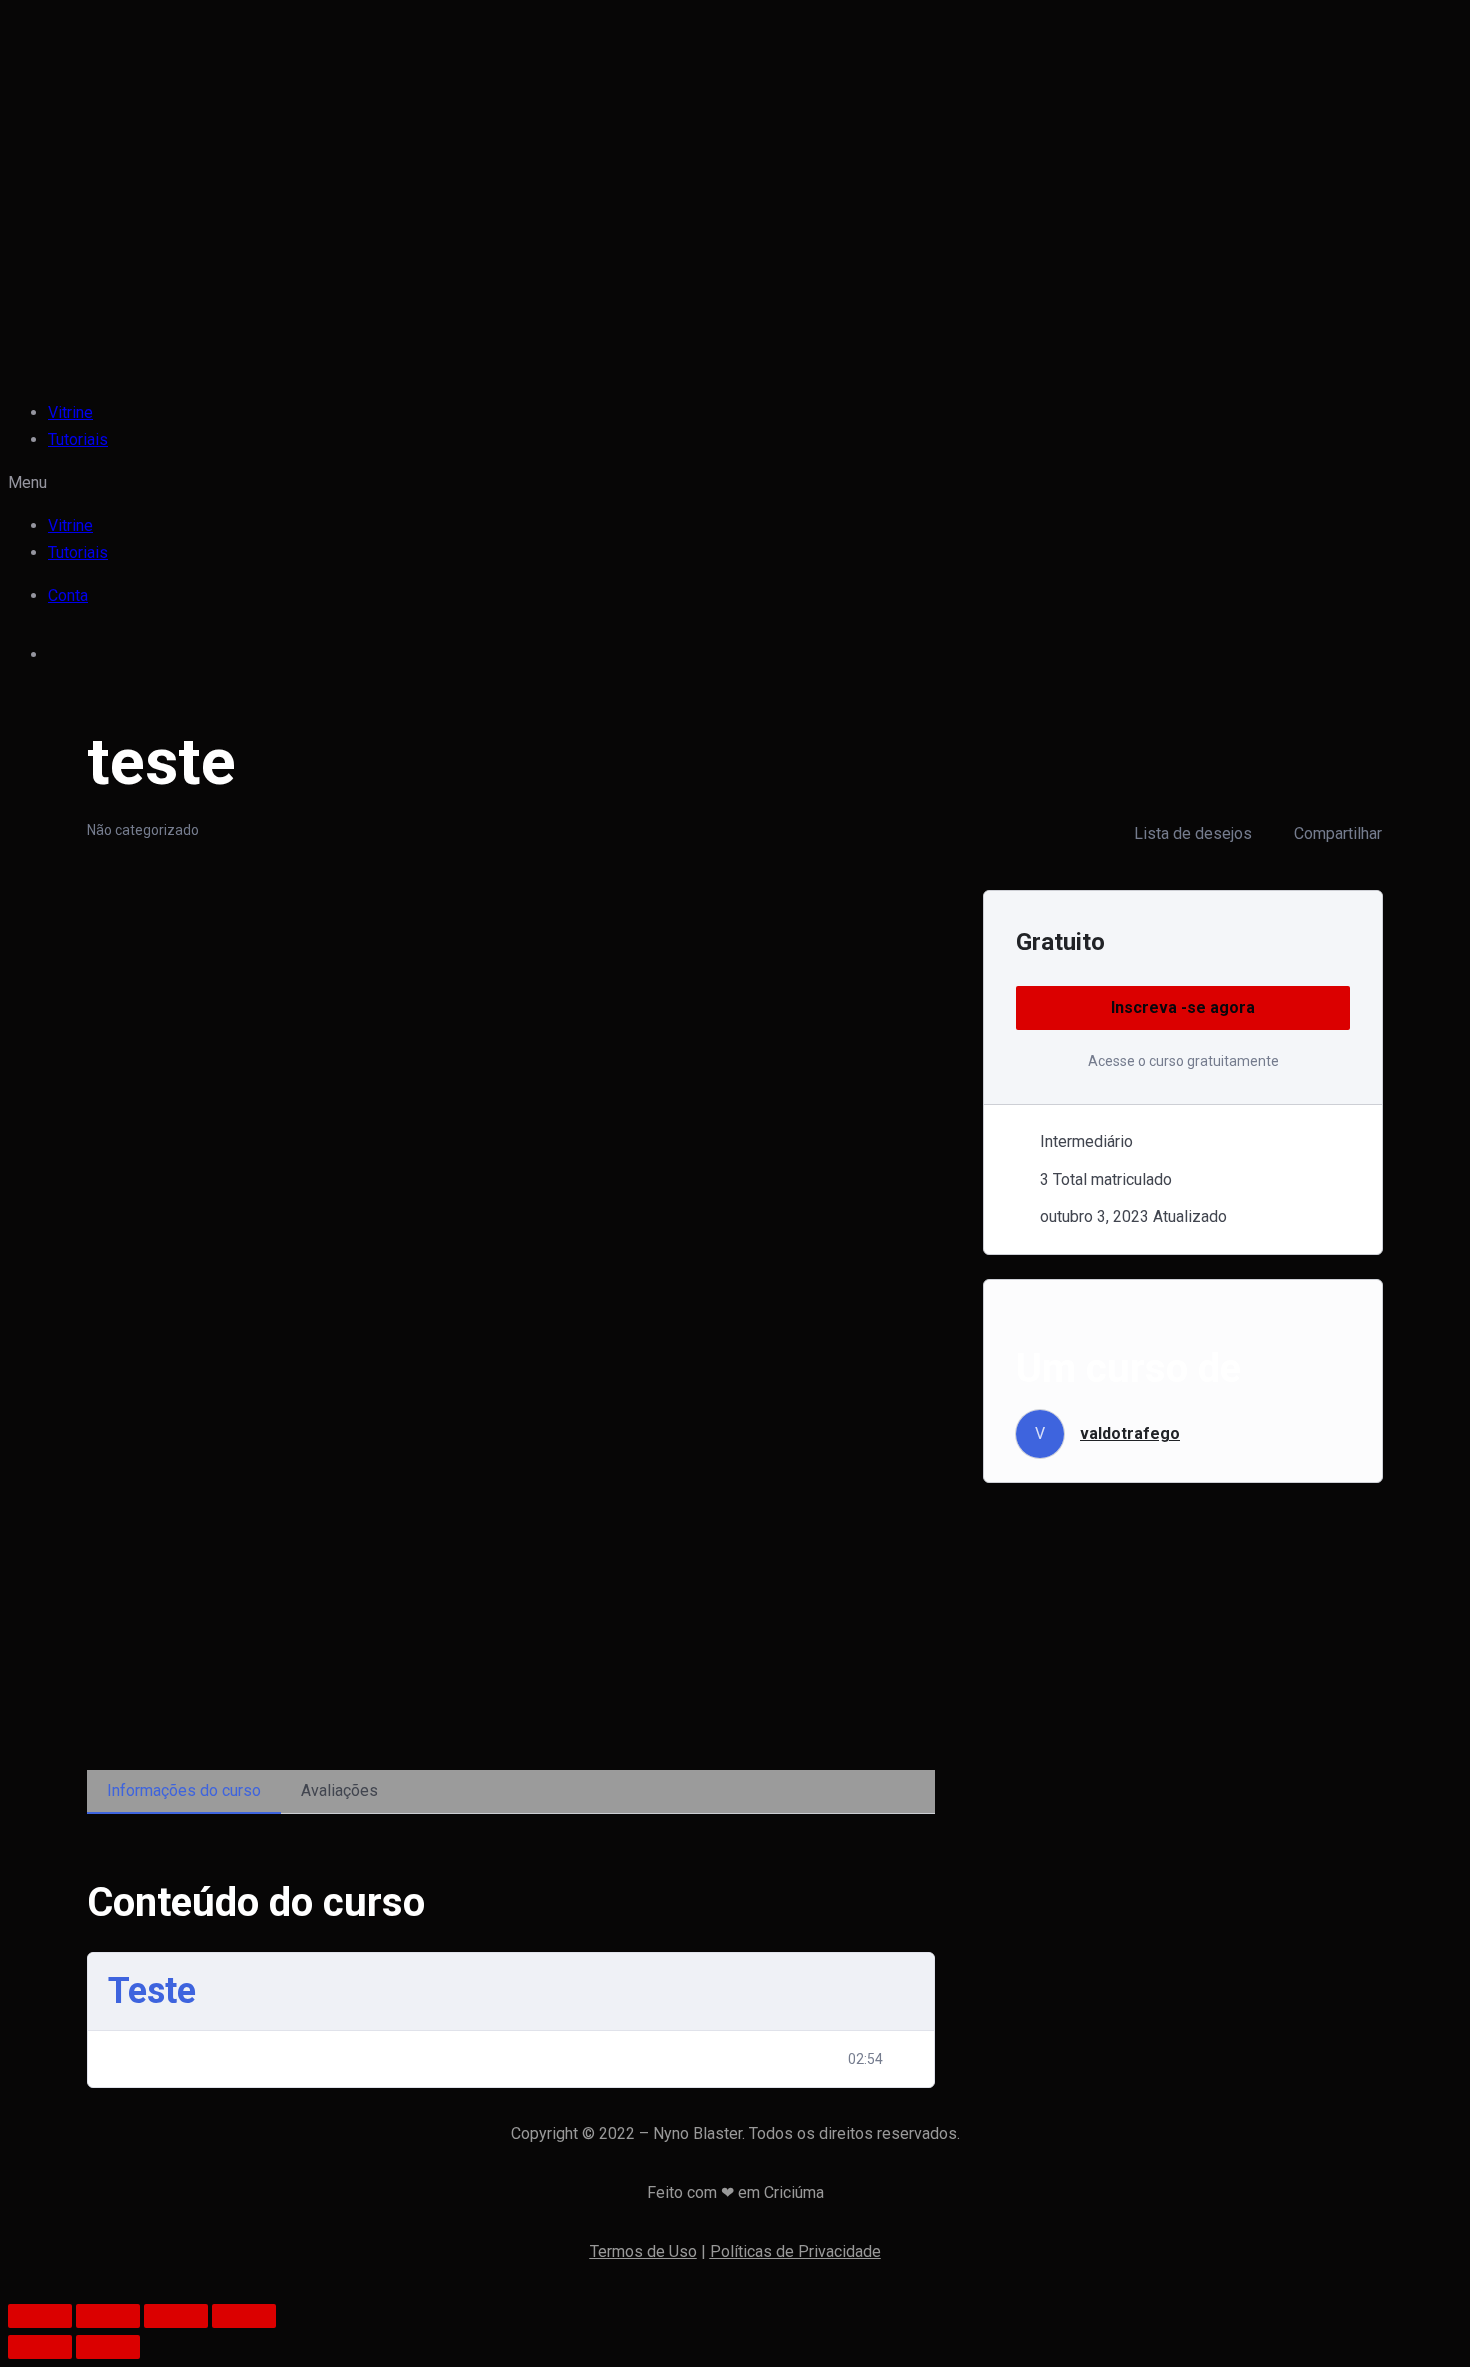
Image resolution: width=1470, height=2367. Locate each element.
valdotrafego (1130, 1433)
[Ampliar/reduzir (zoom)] (244, 2316)
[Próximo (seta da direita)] (108, 2347)
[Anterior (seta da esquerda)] (40, 2347)
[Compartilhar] (108, 2316)
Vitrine (70, 412)
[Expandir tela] (176, 2316)
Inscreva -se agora (1183, 1007)
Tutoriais (78, 439)
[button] (593, 482)
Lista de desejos (1193, 833)
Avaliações (339, 1790)
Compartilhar (1338, 833)
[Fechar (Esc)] (40, 2316)
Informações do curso (184, 1790)
